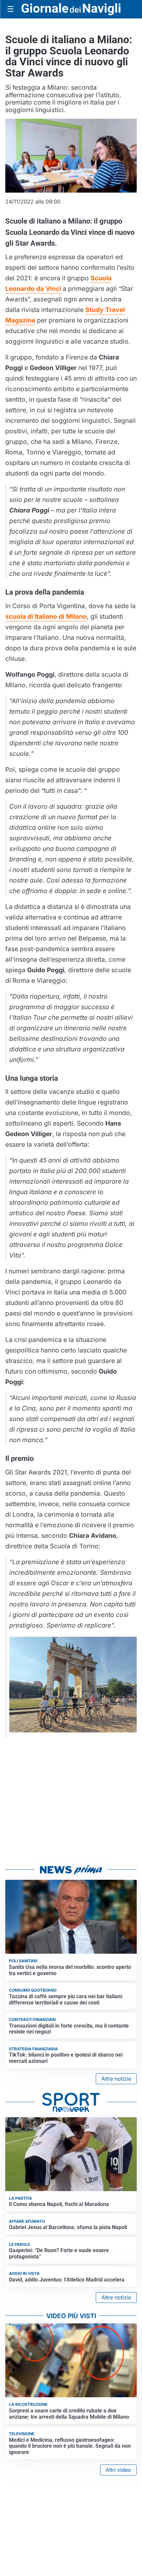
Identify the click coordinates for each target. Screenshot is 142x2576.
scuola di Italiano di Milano (46, 616)
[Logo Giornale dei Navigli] (71, 9)
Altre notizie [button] (116, 2079)
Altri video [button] (118, 2470)
